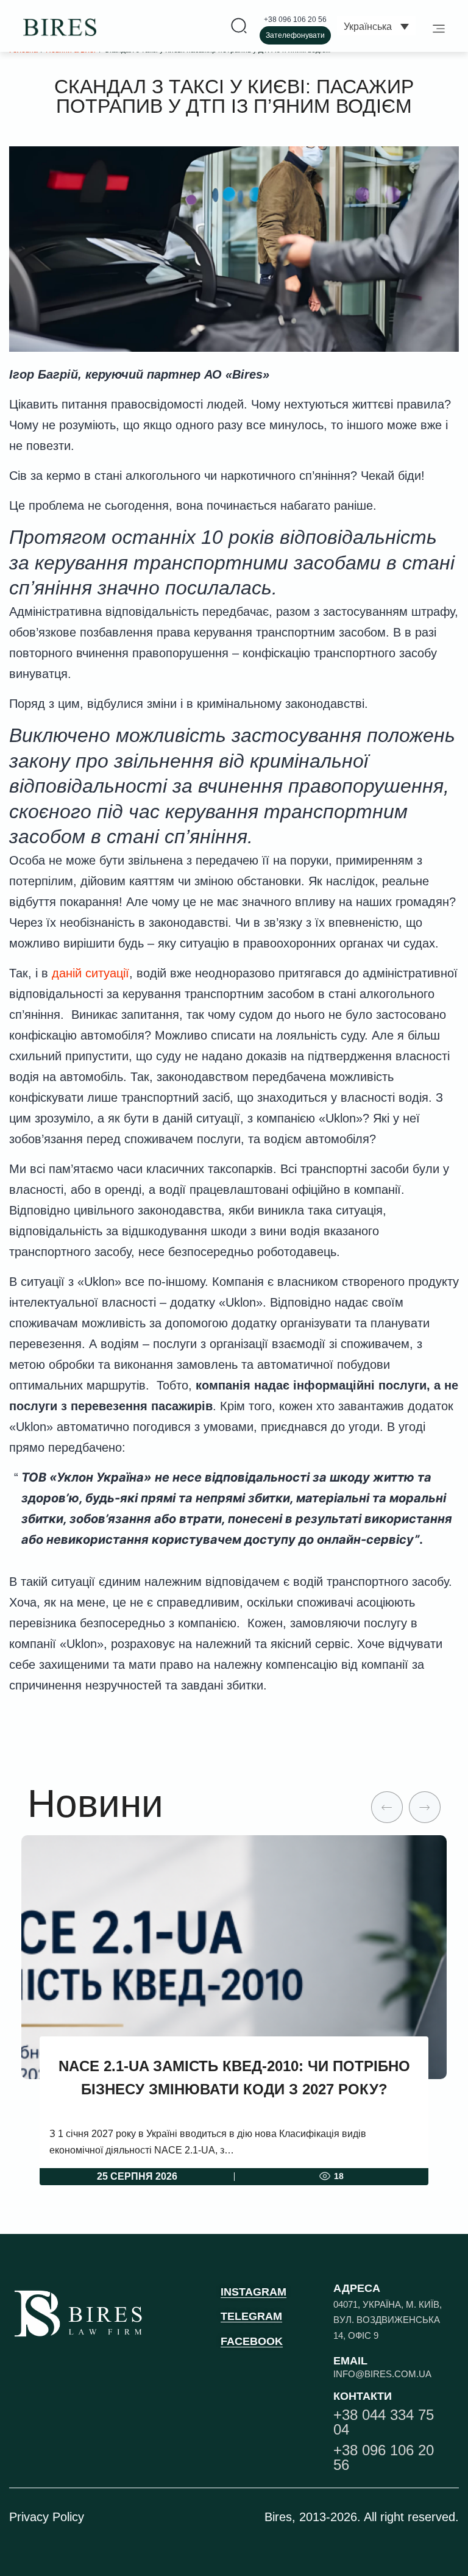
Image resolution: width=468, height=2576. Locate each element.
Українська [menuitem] (368, 27)
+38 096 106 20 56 (295, 20)
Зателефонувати (295, 35)
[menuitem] (376, 26)
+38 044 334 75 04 (384, 2422)
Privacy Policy (47, 2517)
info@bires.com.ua (382, 2374)
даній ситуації (90, 973)
